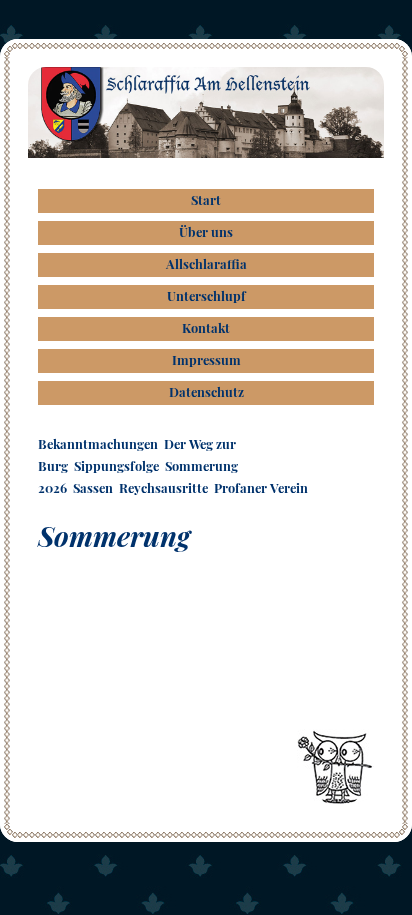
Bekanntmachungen (98, 443)
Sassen (93, 487)
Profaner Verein (261, 487)
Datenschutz (206, 391)
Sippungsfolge (116, 465)
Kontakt (206, 327)
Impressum (206, 359)
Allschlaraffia (206, 263)
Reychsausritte (163, 487)
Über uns (206, 231)
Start (206, 199)
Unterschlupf (206, 295)
